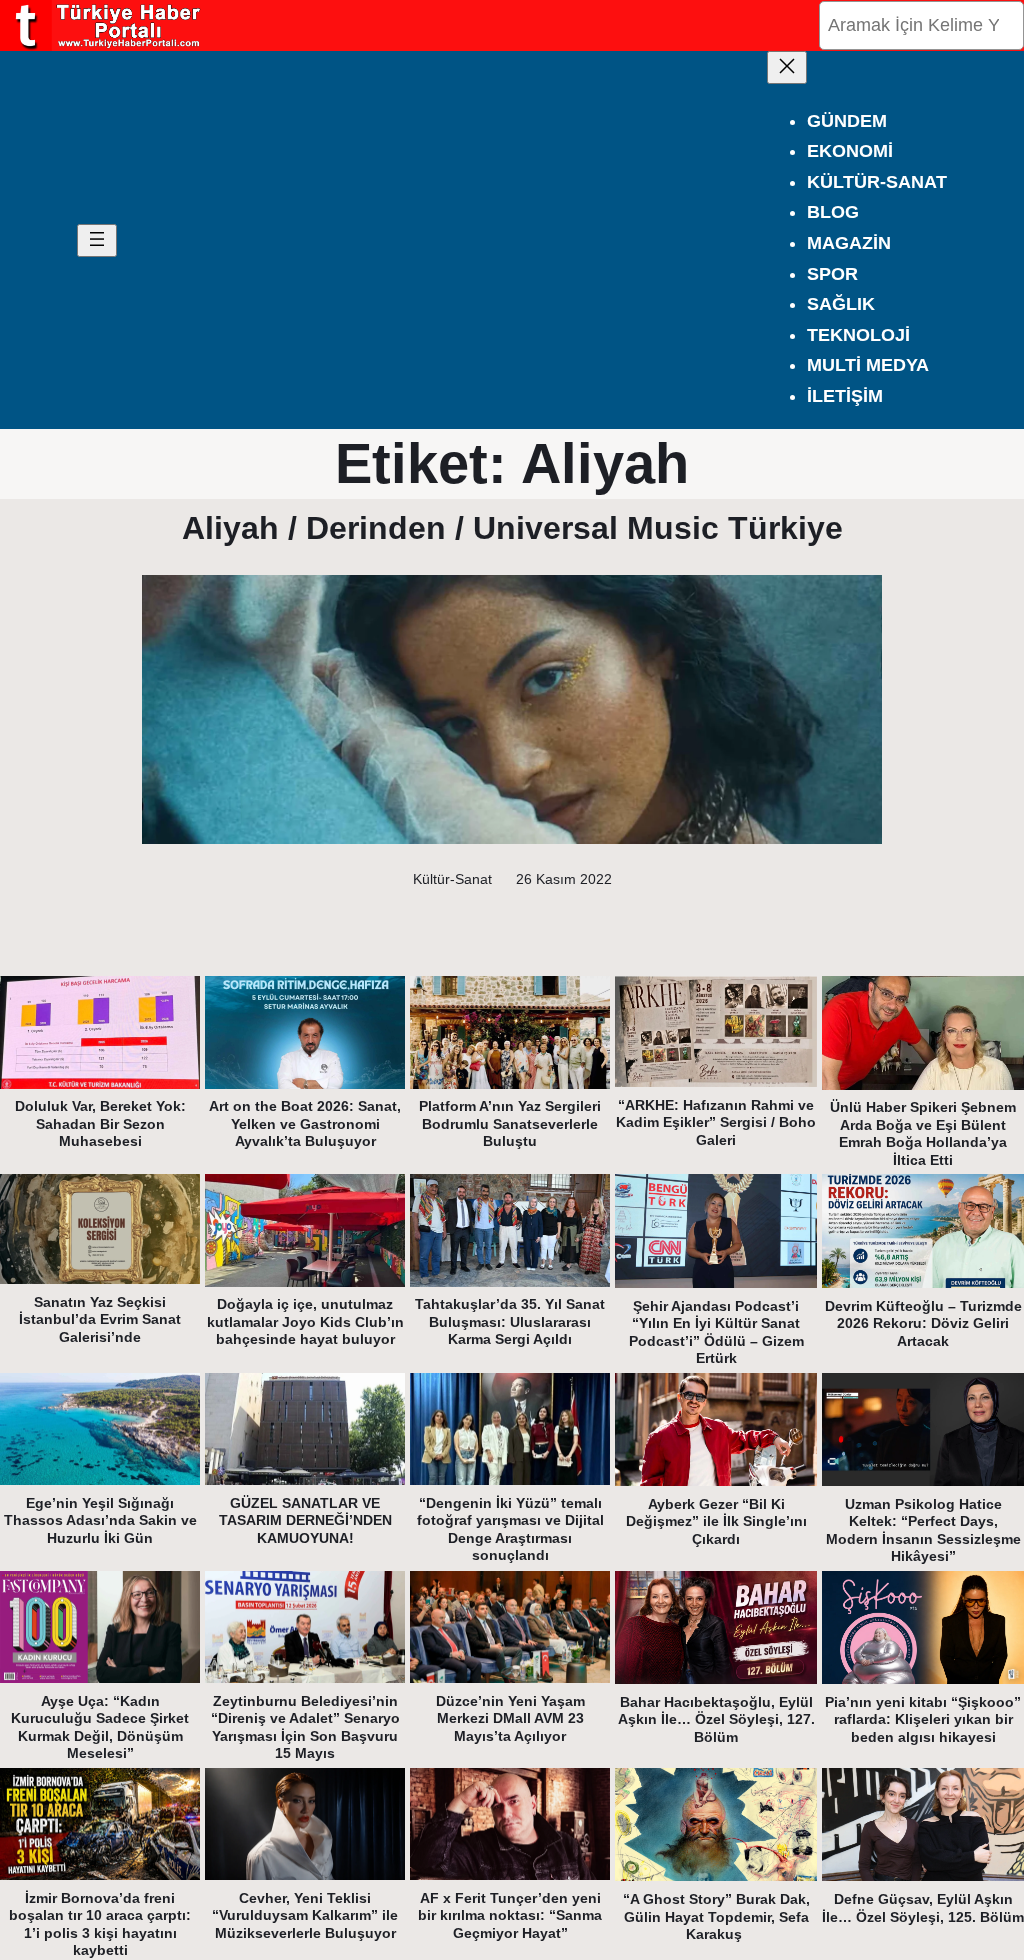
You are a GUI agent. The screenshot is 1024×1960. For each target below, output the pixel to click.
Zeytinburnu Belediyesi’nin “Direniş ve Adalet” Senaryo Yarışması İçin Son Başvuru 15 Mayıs (305, 1727)
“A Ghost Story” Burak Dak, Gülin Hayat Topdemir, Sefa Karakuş (716, 1916)
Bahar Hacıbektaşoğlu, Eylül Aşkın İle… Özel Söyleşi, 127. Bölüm (716, 1719)
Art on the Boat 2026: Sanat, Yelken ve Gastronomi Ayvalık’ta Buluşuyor (305, 1123)
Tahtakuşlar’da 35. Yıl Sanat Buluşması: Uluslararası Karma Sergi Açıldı (510, 1321)
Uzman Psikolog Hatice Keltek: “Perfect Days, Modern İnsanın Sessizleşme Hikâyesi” (923, 1530)
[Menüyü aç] (97, 240)
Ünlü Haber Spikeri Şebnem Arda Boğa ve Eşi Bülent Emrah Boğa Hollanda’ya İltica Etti (923, 1133)
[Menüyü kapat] (787, 67)
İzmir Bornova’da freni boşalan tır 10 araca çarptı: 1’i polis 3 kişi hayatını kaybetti (100, 1924)
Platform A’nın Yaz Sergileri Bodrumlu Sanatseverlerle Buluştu (510, 1123)
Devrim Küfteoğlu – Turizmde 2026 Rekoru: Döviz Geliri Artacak (923, 1323)
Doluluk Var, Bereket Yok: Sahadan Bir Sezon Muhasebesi (100, 1123)
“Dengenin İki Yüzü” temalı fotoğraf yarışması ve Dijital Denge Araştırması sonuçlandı (510, 1529)
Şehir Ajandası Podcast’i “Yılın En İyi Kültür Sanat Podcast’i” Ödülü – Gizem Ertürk (716, 1332)
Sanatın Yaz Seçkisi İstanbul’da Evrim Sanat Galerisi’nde (100, 1319)
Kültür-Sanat (452, 879)
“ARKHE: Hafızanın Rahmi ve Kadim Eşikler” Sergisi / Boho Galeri (716, 1122)
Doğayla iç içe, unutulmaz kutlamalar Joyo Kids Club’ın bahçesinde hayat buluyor (305, 1321)
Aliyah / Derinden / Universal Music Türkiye (512, 528)
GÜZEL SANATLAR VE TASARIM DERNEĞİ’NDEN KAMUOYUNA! (305, 1520)
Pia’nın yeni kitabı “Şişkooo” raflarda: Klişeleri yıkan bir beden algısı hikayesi (923, 1719)
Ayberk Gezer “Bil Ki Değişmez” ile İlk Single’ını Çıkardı (716, 1521)
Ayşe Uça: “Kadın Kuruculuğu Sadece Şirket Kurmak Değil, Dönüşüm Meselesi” (100, 1727)
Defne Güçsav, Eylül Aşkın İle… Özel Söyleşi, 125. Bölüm (923, 1908)
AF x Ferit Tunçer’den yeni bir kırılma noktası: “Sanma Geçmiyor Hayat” (510, 1915)
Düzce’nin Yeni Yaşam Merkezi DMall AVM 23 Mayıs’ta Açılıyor (510, 1718)
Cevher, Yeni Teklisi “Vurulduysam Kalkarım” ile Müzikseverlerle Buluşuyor (305, 1915)
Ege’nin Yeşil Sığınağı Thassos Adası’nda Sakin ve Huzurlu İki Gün (100, 1520)
